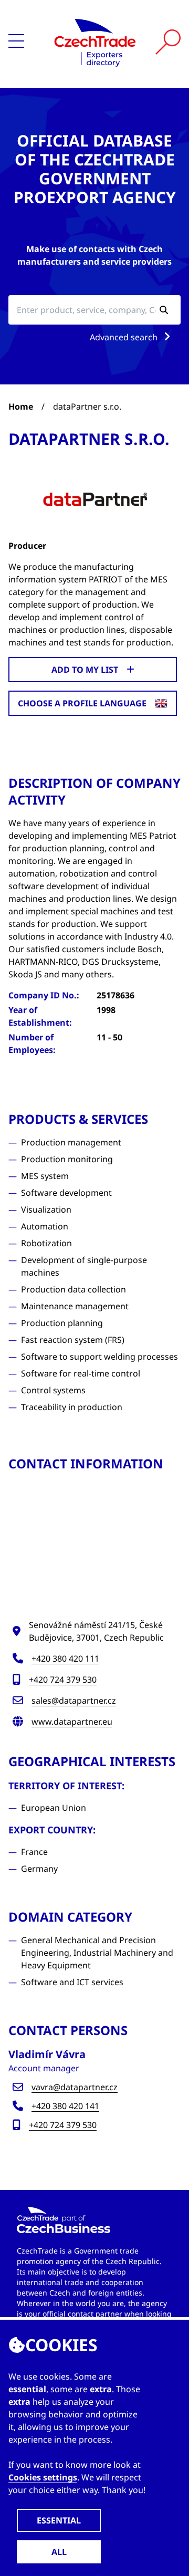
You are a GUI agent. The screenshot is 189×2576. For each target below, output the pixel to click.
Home (21, 406)
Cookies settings (43, 2477)
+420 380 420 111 (65, 1659)
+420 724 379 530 (63, 1680)
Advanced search (125, 337)
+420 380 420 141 (65, 2106)
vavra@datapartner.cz (75, 2087)
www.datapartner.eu (72, 1722)
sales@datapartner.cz (74, 1701)
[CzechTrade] (95, 42)
